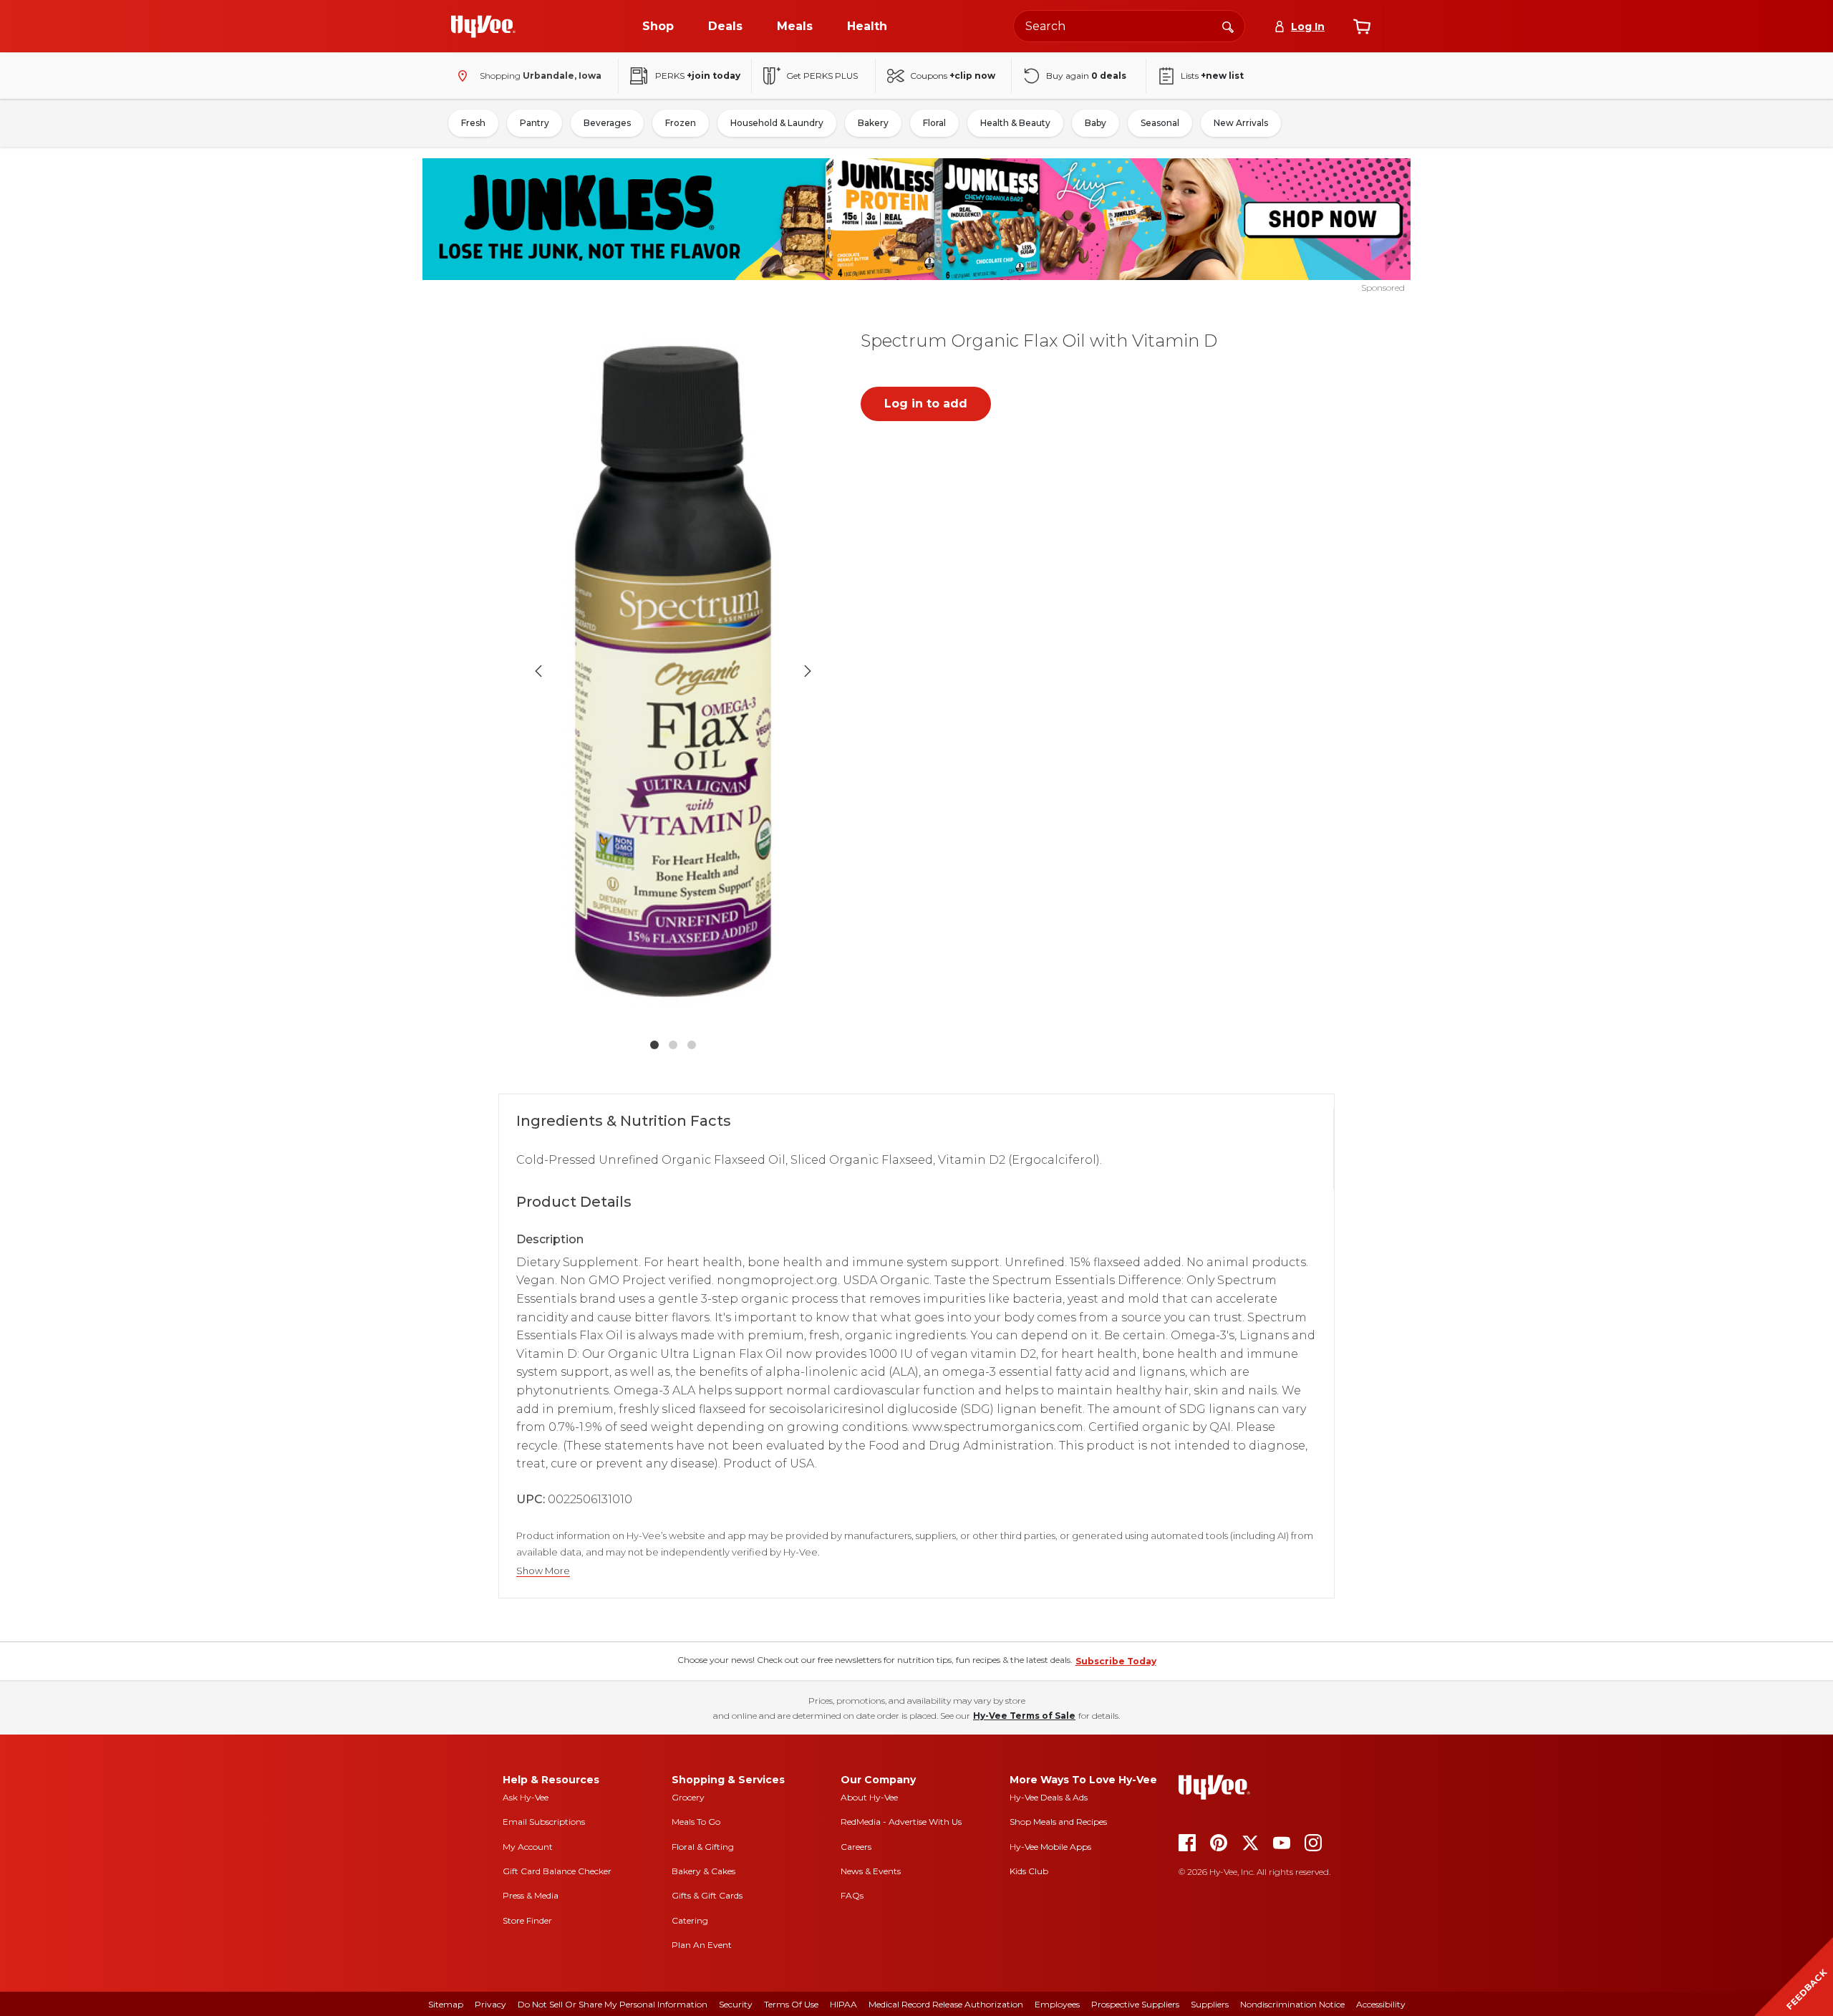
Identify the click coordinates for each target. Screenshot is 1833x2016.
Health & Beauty (1015, 123)
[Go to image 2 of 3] (673, 1045)
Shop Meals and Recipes (1058, 1822)
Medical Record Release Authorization (946, 2004)
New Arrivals (1241, 123)
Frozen (681, 123)
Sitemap (446, 2004)
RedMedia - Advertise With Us (901, 1822)
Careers (856, 1847)
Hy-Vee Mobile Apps (1050, 1847)
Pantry (535, 123)
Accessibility (1381, 2004)
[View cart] (1362, 26)
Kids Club (1029, 1871)
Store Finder (527, 1920)
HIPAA (843, 2004)
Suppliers (1210, 2004)
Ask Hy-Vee (526, 1797)
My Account (528, 1847)
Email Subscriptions (544, 1822)
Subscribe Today (1116, 1661)
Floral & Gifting (703, 1847)
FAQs (852, 1895)
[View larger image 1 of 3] (673, 671)
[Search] (1228, 26)
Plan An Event (702, 1945)
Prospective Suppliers (1135, 2004)
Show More (543, 1571)
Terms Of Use (791, 2004)
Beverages (607, 123)
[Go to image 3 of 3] (692, 1045)
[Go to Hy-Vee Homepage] (483, 26)
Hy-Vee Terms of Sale (1024, 1716)
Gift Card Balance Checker (557, 1871)
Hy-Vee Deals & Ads (1049, 1797)
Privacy (490, 2004)
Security (736, 2004)
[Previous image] (538, 671)
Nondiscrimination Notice (1292, 2004)
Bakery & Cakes (703, 1871)
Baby (1096, 123)
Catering (690, 1920)
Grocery (688, 1797)
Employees (1057, 2004)
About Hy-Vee (869, 1797)
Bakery (873, 123)
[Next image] (808, 671)
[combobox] (1129, 26)
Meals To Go (696, 1822)
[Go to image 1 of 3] (654, 1045)
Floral (934, 123)
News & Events (871, 1871)
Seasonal (1160, 123)
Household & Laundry (777, 123)
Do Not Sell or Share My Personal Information (613, 2004)
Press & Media (531, 1895)
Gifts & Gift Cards (707, 1895)
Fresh (473, 123)
